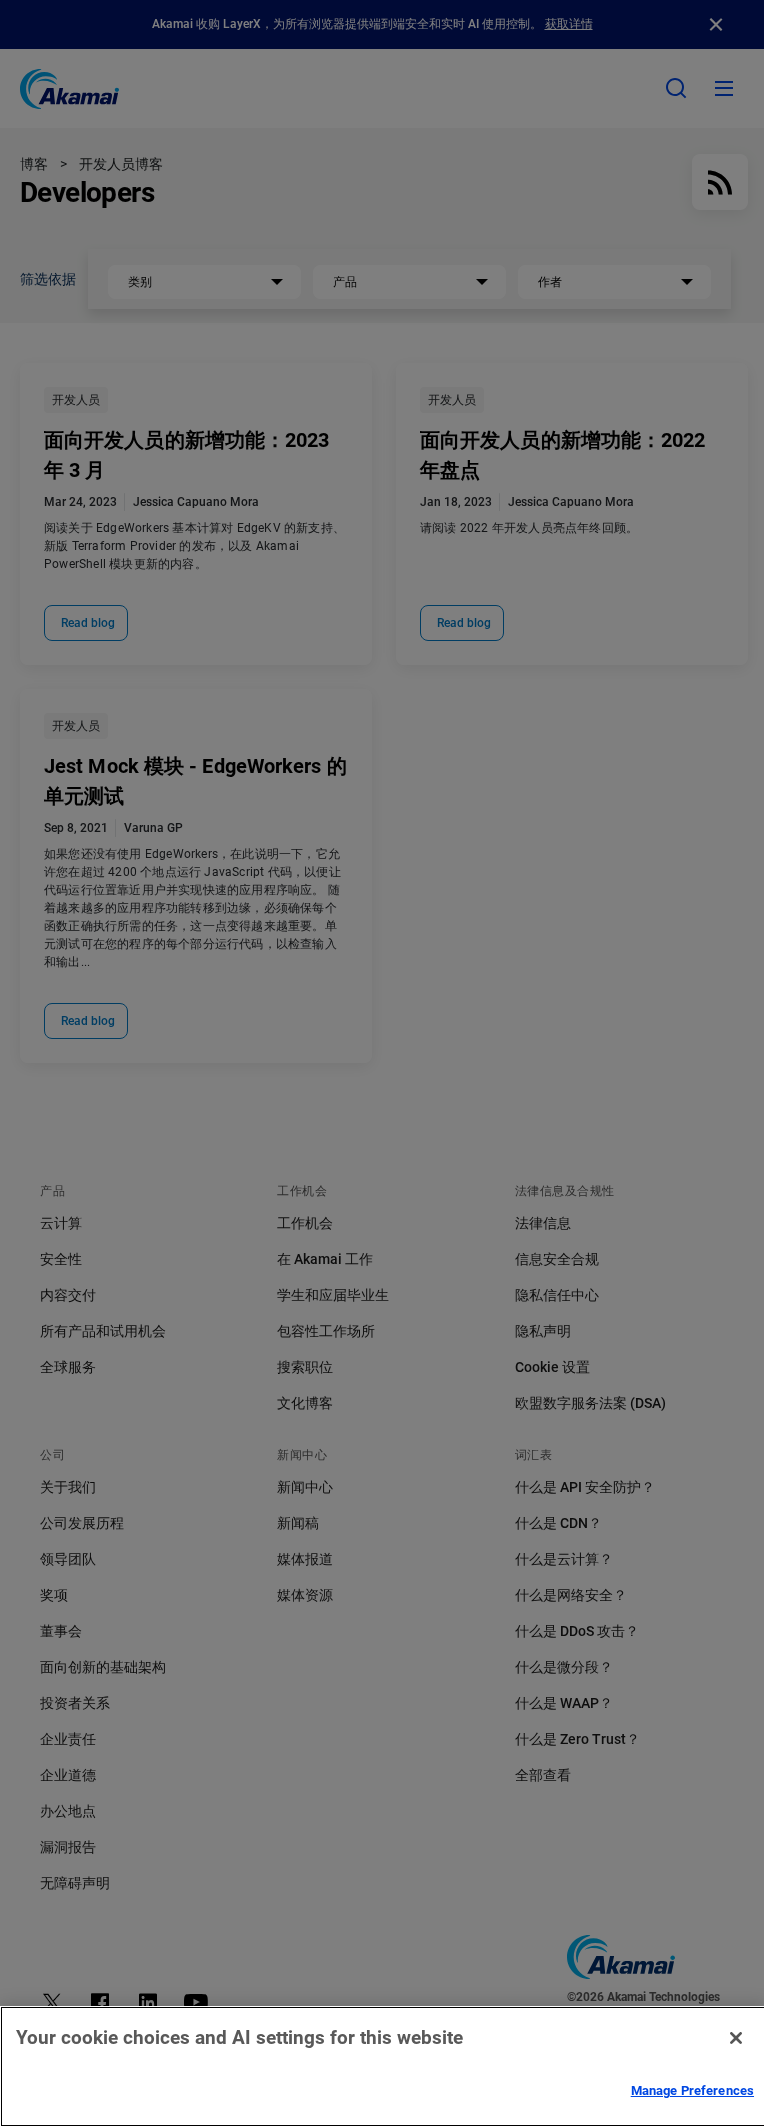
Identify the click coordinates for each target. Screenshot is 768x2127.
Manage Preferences (692, 2090)
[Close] (736, 2038)
